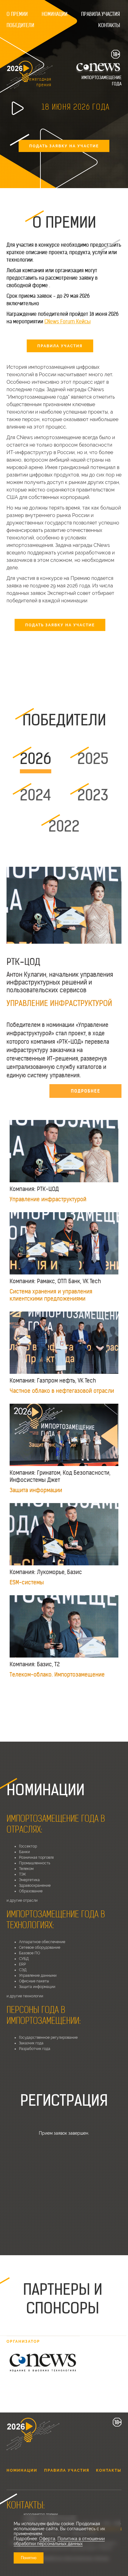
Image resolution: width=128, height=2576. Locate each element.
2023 (93, 795)
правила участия (60, 346)
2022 (64, 826)
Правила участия (101, 14)
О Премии (17, 14)
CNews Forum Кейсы (68, 321)
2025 (93, 759)
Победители (20, 25)
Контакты (109, 25)
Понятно (29, 2558)
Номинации (55, 14)
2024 (36, 795)
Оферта (47, 2539)
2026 (36, 759)
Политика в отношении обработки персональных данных (59, 2541)
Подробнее (86, 1091)
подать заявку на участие (64, 146)
